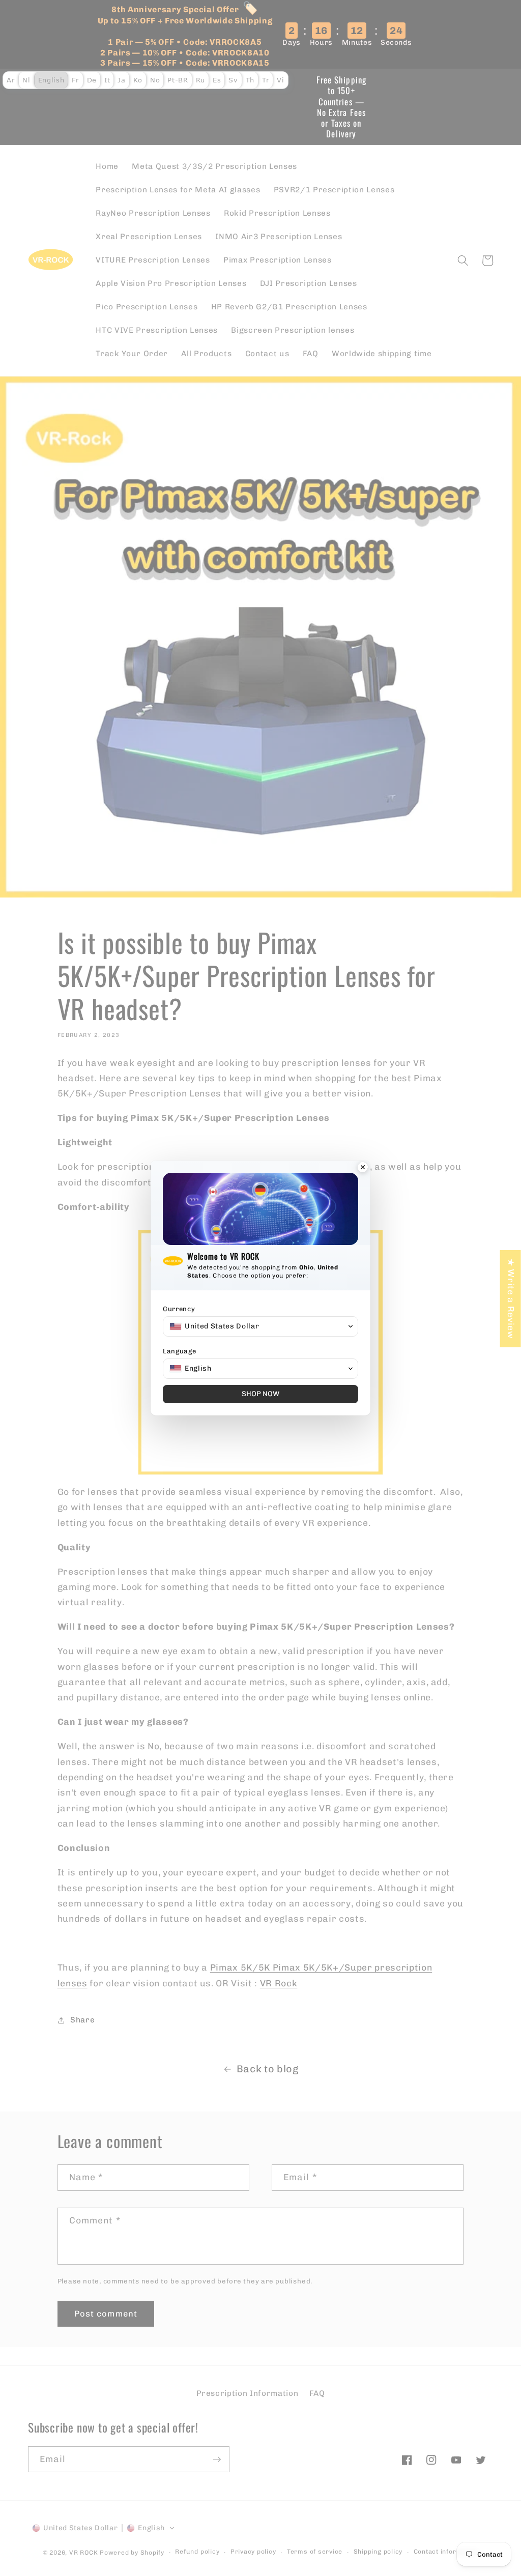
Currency (179, 1309)
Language (179, 1351)
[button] (260, 1326)
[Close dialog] (363, 1168)
